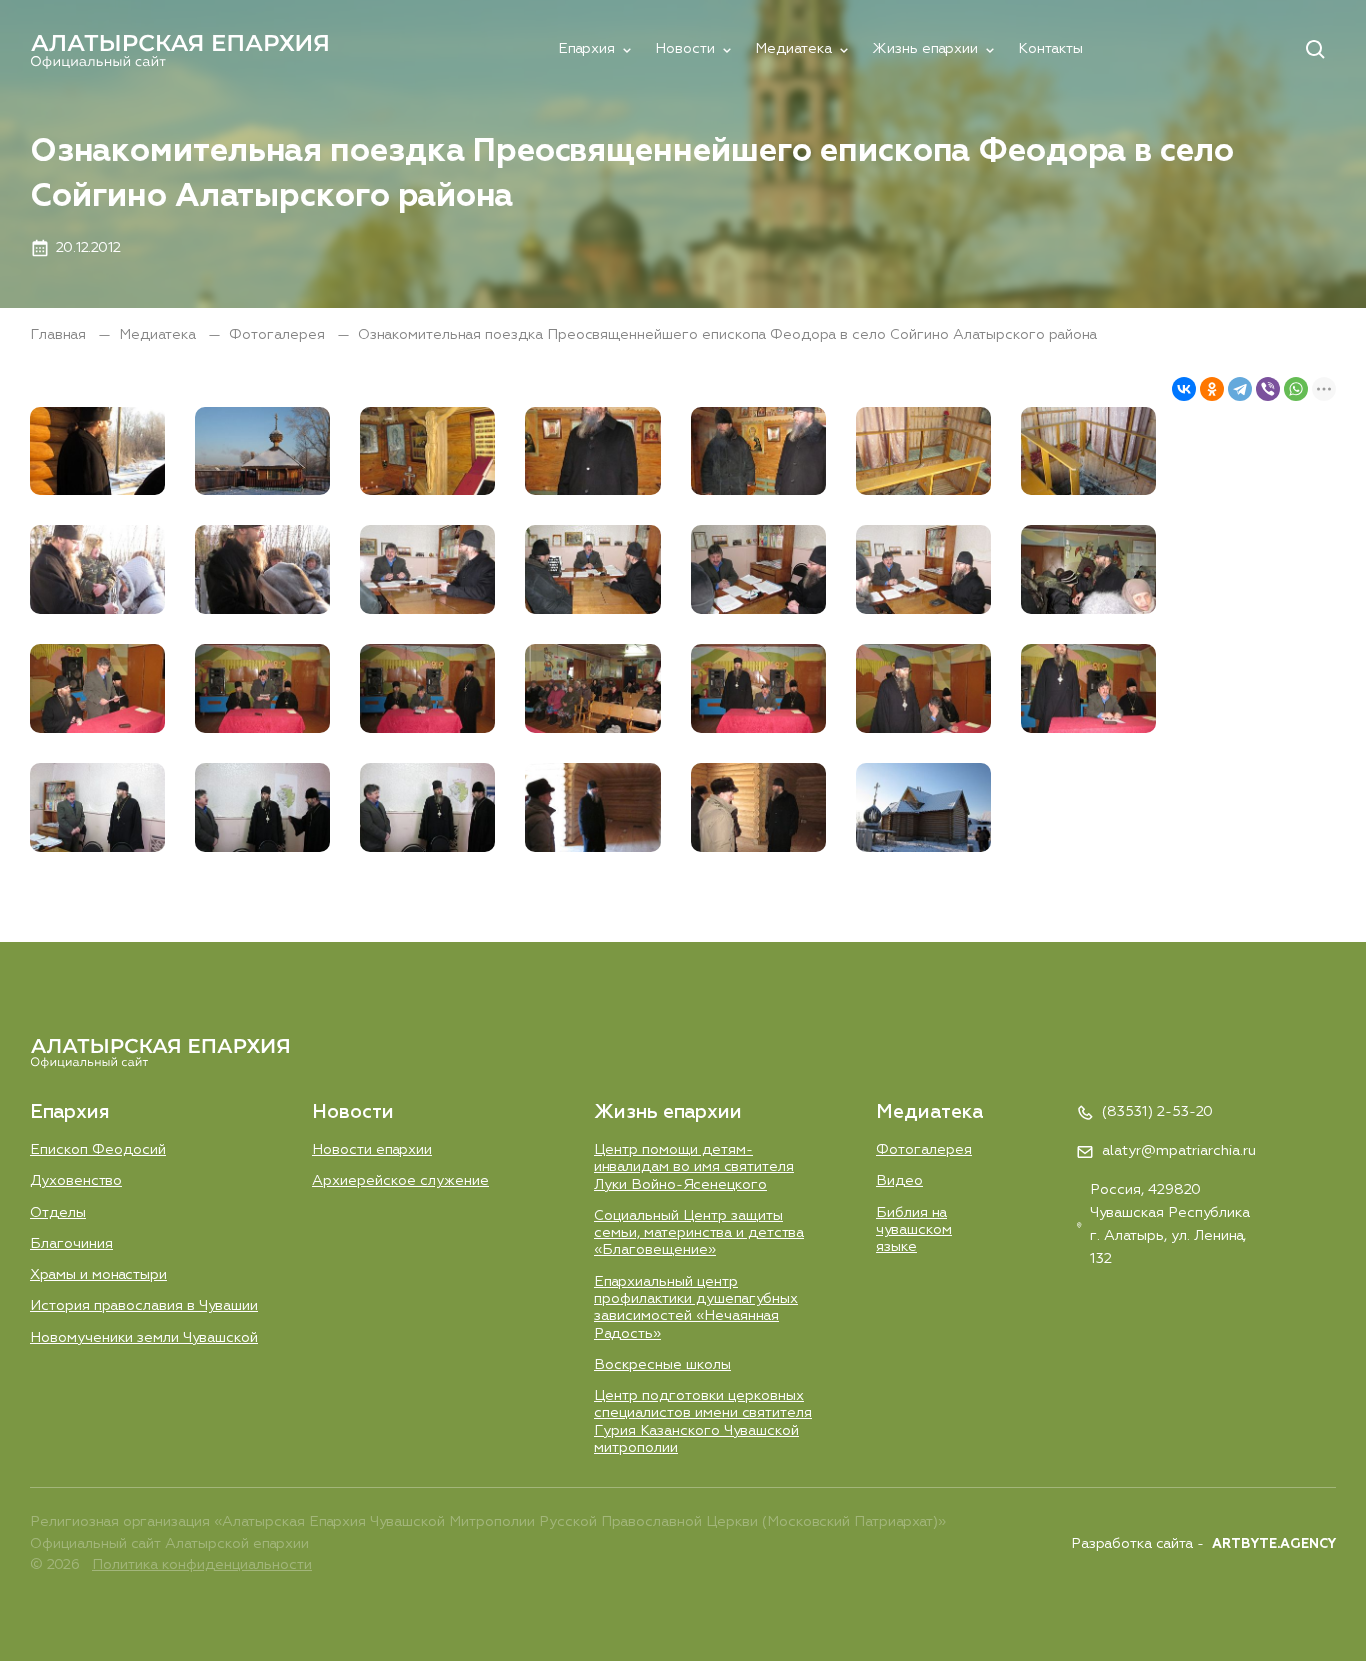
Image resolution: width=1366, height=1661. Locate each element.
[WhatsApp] (1296, 389)
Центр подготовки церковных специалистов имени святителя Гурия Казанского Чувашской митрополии (703, 1422)
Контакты (1050, 49)
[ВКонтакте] (1184, 389)
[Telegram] (1240, 389)
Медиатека (793, 49)
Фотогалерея (279, 335)
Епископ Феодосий (98, 1150)
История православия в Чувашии (144, 1306)
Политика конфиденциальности (202, 1565)
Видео (899, 1181)
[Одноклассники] (1212, 389)
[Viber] (1268, 389)
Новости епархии (372, 1150)
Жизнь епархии (925, 49)
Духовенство (76, 1181)
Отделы (58, 1213)
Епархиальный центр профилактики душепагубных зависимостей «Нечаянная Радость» (696, 1308)
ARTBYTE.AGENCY (1274, 1544)
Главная (60, 335)
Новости (685, 49)
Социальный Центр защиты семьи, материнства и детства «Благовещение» (699, 1233)
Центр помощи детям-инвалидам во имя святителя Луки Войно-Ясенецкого (694, 1167)
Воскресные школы (662, 1365)
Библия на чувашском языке (914, 1230)
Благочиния (71, 1244)
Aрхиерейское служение (400, 1181)
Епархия (586, 49)
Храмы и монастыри (98, 1275)
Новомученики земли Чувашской (144, 1338)
